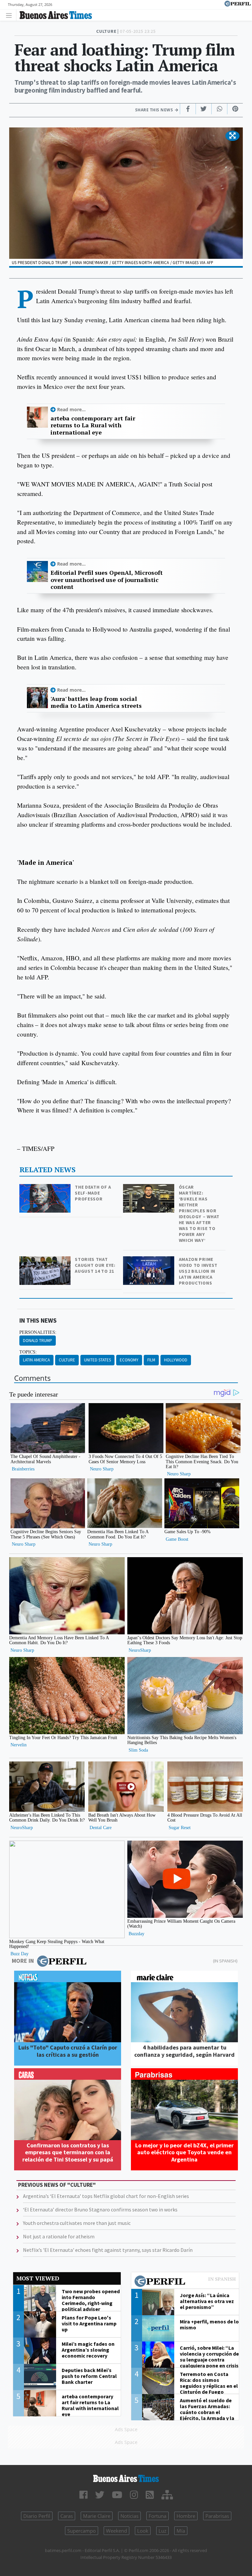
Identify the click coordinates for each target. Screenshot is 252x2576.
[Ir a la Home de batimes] (126, 2478)
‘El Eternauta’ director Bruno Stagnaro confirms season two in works (100, 2209)
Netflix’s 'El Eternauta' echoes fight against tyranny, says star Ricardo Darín (108, 2250)
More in (23, 1961)
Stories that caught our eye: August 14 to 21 (95, 1265)
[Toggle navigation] (11, 15)
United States (97, 1360)
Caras (67, 2516)
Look (143, 2531)
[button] (232, 136)
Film (151, 1360)
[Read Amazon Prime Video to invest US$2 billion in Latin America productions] (149, 1261)
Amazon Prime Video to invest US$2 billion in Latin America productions (198, 1271)
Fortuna (157, 2516)
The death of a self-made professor (93, 1193)
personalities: (38, 1332)
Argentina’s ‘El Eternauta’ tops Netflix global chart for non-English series (106, 2196)
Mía (181, 2531)
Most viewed (38, 2278)
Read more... (71, 409)
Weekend (116, 2531)
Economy (129, 1360)
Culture (67, 1360)
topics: (28, 1352)
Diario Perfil (37, 2516)
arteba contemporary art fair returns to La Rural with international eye (93, 426)
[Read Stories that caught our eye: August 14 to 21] (46, 1261)
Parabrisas (217, 2516)
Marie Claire (97, 2516)
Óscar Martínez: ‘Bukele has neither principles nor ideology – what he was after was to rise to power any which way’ (199, 1214)
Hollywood (176, 1360)
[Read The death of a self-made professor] (46, 1188)
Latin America (36, 1360)
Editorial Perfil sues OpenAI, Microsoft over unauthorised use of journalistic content (107, 580)
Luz (162, 2531)
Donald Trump (38, 1341)
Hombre (186, 2516)
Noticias (129, 2516)
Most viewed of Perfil (185, 2282)
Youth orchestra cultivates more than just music (77, 2223)
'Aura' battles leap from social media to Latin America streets (96, 702)
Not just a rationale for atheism (59, 2236)
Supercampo (82, 2531)
